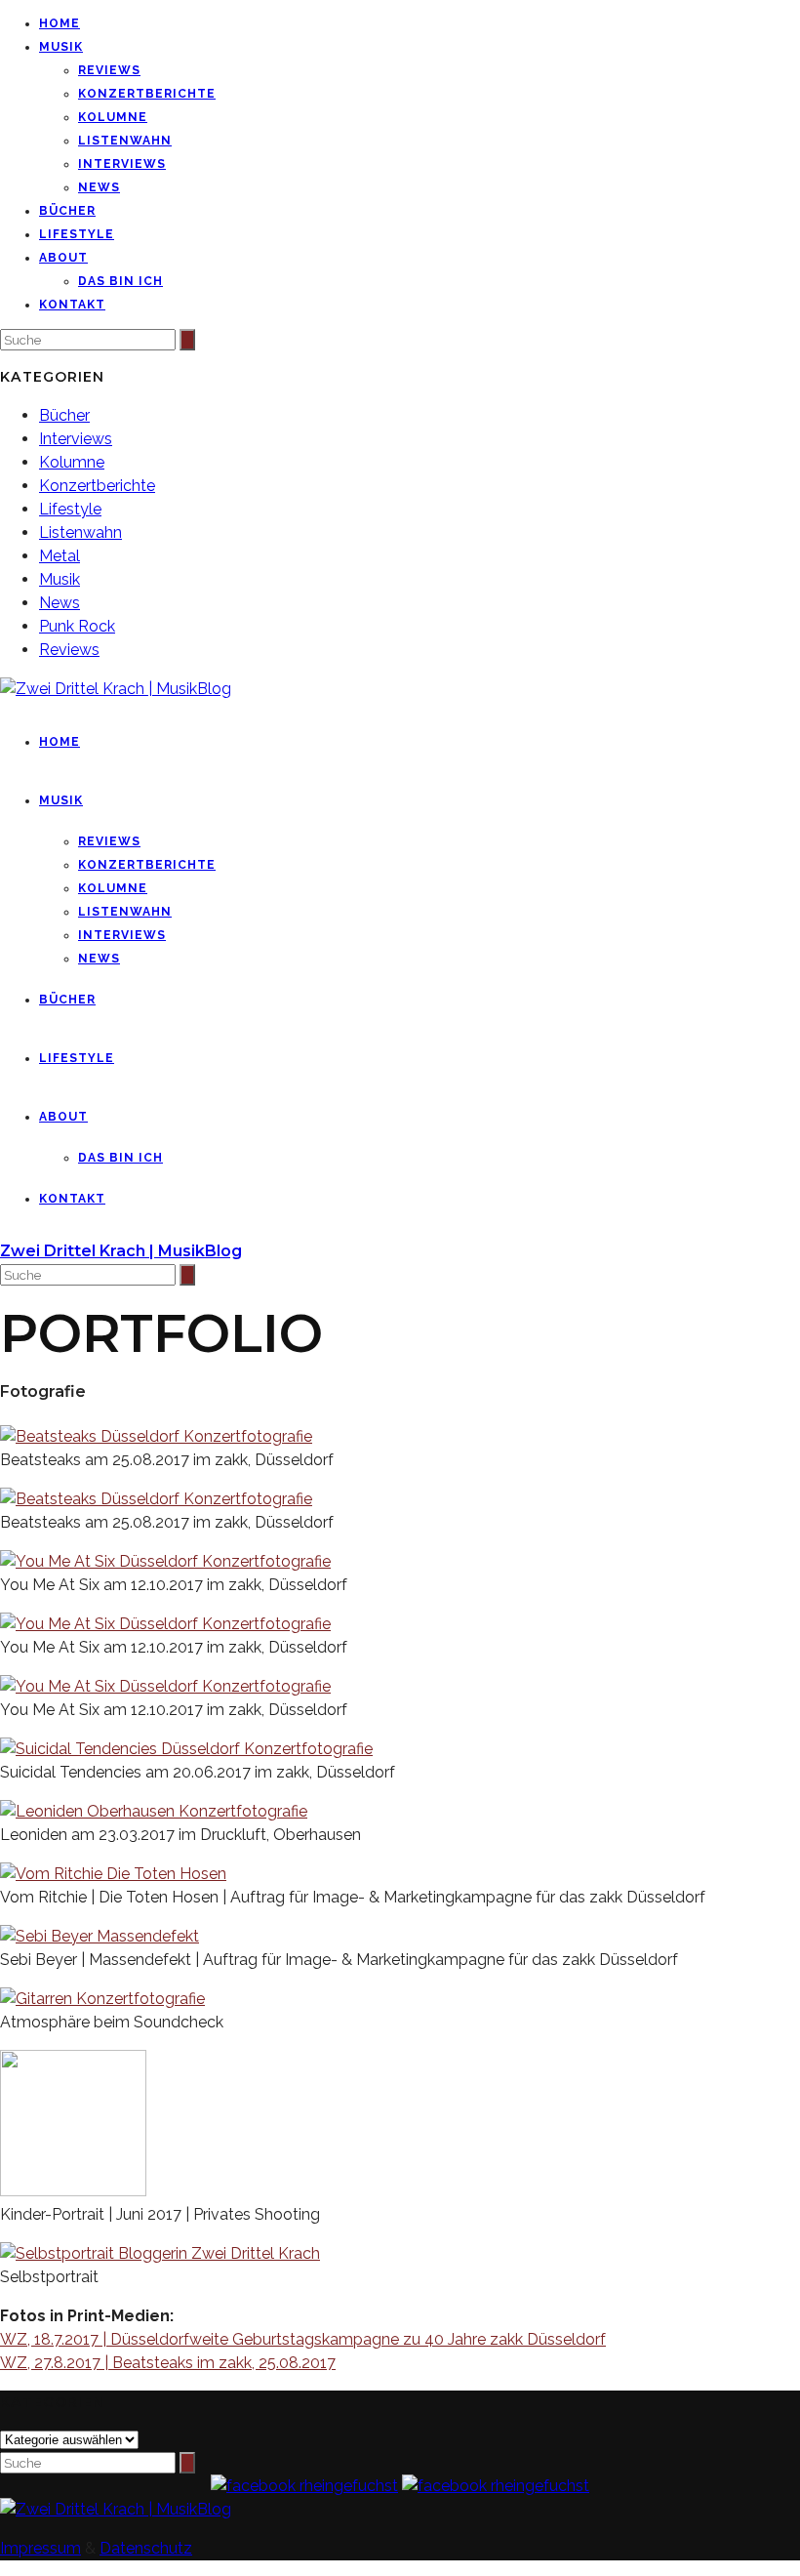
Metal (60, 556)
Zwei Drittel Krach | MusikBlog (121, 1251)
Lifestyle (77, 234)
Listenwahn (125, 141)
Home (60, 23)
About (63, 258)
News (99, 187)
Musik (61, 47)
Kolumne (113, 117)
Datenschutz (146, 2548)
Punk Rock (77, 626)
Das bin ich (120, 281)
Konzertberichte (147, 94)
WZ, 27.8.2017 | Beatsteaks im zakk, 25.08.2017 (168, 2363)
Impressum (40, 2548)
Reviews (109, 70)
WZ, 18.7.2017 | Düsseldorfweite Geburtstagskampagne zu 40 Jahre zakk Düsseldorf (303, 2339)
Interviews (122, 164)
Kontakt (72, 305)
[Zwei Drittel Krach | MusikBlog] (116, 2509)
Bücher (67, 211)
